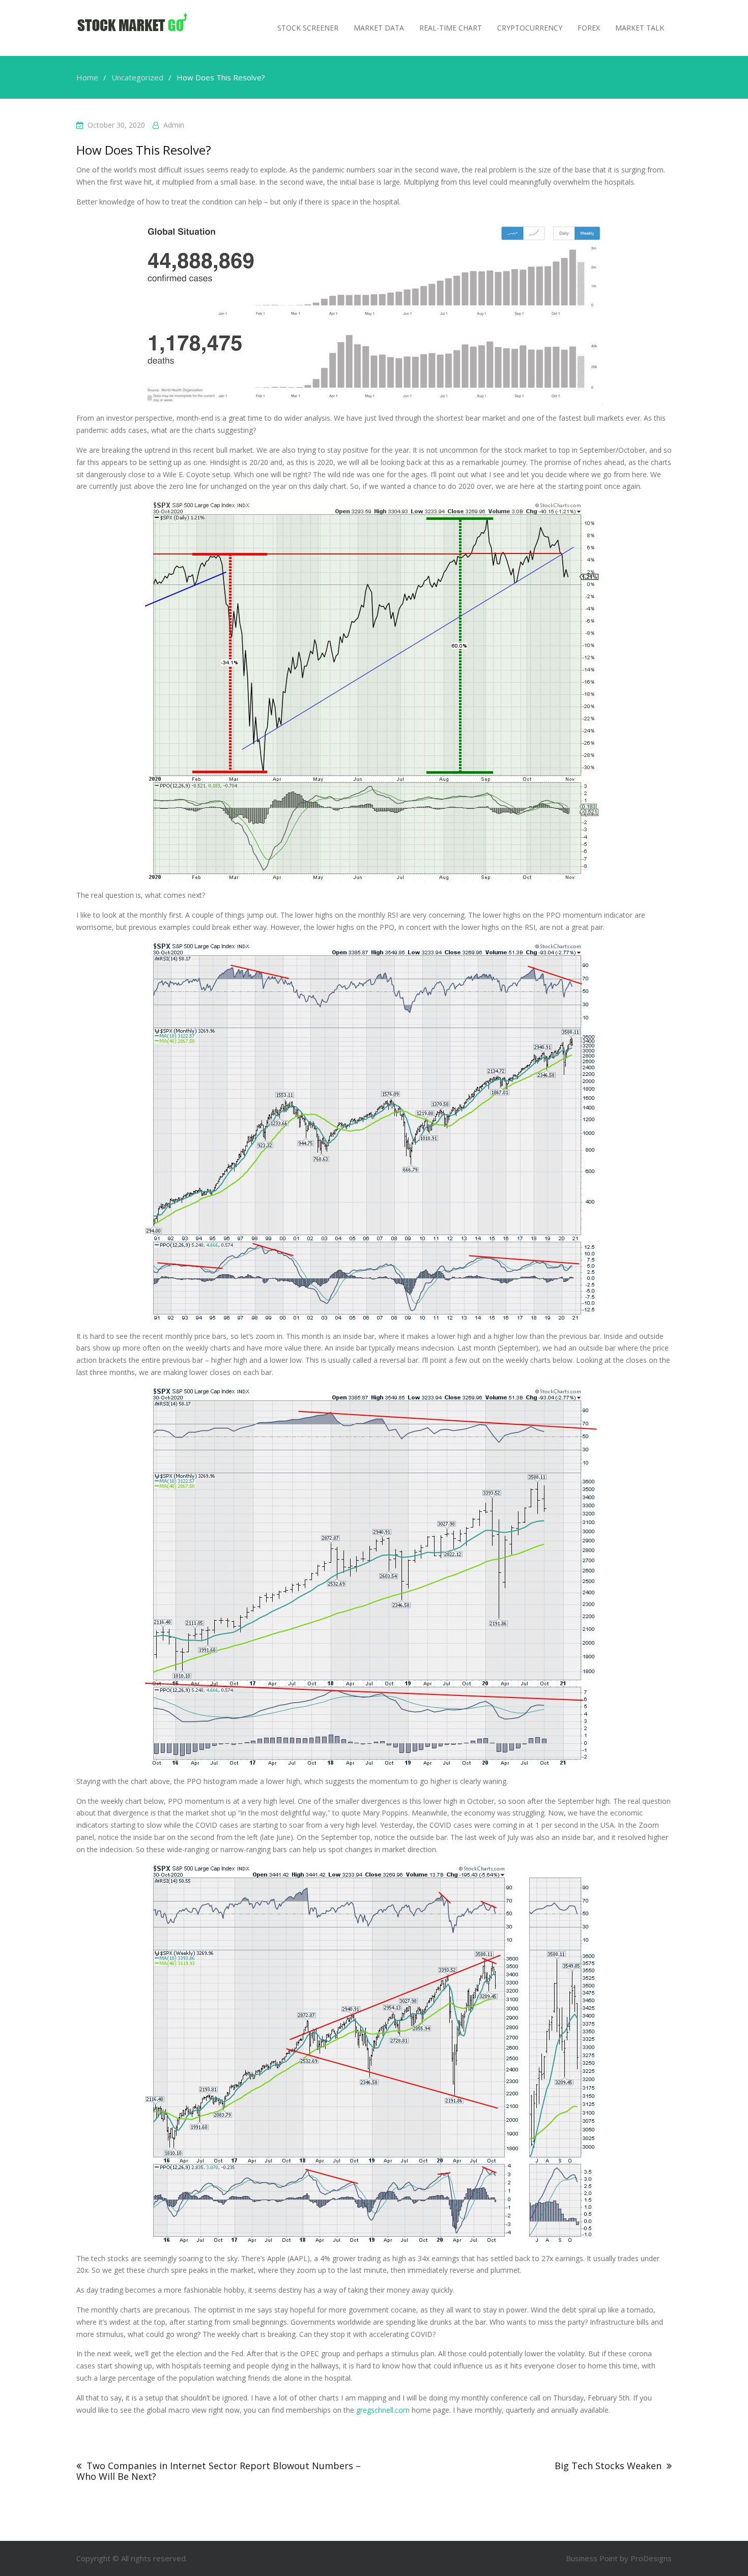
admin (174, 125)
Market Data (379, 28)
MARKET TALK (640, 28)
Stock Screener (308, 28)
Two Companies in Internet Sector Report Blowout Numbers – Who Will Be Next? (219, 2471)
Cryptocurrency (530, 28)
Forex (589, 28)
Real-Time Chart (451, 28)
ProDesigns (651, 2558)
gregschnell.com (383, 2410)
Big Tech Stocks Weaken (608, 2466)
